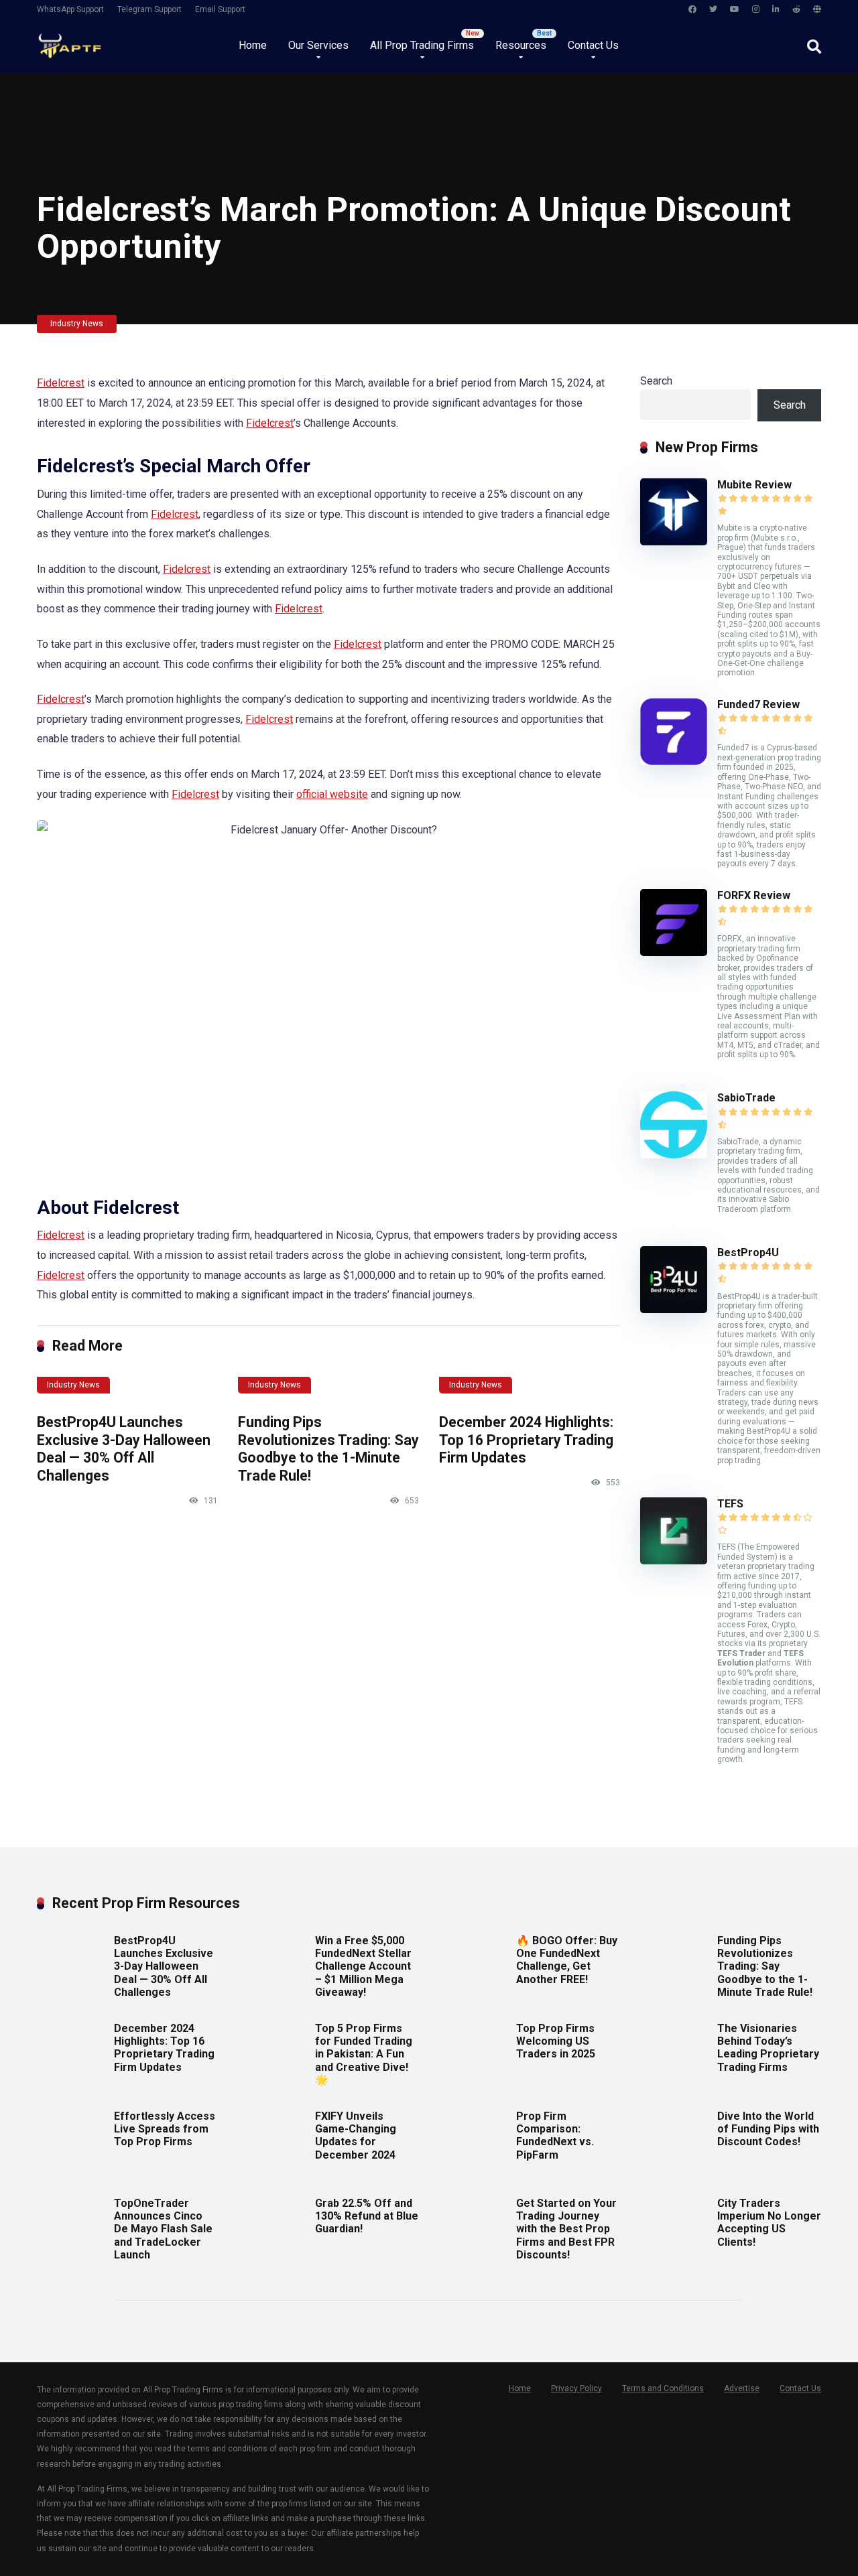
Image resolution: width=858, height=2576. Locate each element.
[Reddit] (796, 10)
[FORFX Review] (674, 952)
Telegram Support (149, 9)
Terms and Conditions (663, 2388)
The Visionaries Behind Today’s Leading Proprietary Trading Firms (768, 2048)
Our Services (318, 45)
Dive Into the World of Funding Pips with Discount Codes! (768, 2129)
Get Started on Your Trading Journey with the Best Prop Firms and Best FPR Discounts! (566, 2229)
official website (332, 794)
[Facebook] (692, 10)
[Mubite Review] (674, 542)
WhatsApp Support (70, 9)
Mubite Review (754, 485)
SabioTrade (746, 1098)
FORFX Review (754, 895)
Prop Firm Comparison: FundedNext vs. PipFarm (555, 2136)
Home (253, 45)
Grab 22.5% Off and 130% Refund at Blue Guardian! (367, 2216)
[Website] (817, 10)
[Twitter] (713, 10)
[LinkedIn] (776, 10)
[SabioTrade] (674, 1155)
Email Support (220, 9)
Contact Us (593, 45)
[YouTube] (735, 10)
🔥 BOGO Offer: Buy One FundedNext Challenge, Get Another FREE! (567, 1960)
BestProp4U (748, 1252)
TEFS (730, 1504)
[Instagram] (756, 10)
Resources (521, 45)
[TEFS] (674, 1561)
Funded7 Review (758, 704)
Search (656, 381)
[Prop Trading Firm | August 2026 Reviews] (69, 41)
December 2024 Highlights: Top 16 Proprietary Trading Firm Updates (526, 1440)
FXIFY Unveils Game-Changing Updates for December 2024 (356, 2136)
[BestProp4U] (674, 1309)
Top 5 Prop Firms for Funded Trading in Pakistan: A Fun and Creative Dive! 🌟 (364, 2054)
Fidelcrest (61, 383)
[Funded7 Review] (674, 761)
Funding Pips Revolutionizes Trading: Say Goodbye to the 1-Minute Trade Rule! (328, 1449)
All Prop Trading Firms (422, 45)
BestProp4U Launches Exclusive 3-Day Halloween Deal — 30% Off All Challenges (124, 1449)
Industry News (77, 324)
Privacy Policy (576, 2388)
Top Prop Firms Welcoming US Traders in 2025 (556, 2041)
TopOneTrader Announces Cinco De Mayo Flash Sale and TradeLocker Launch (163, 2229)
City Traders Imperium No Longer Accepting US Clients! (769, 2223)
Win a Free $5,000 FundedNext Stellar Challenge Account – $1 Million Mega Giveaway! (363, 1966)
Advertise (742, 2388)
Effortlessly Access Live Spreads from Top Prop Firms (165, 2129)
